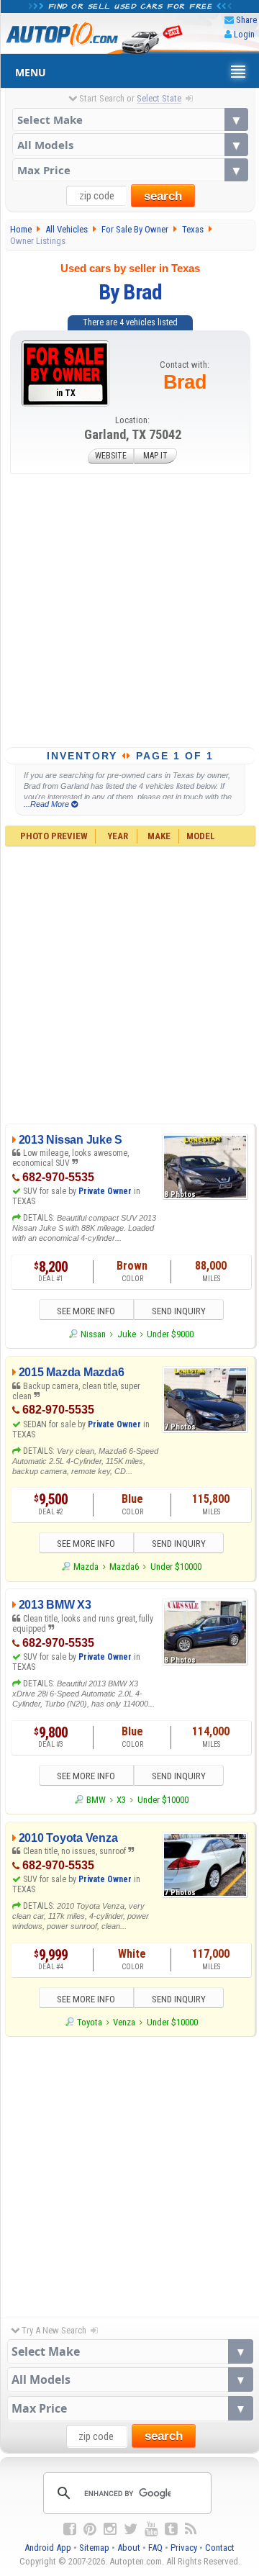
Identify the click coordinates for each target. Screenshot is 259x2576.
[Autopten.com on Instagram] (110, 2529)
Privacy (184, 2548)
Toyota (90, 2022)
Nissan (93, 1334)
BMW (96, 1800)
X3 (121, 1800)
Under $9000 (170, 1334)
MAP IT (155, 456)
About (129, 2548)
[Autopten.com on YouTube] (151, 2529)
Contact (220, 2548)
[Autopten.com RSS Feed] (191, 2529)
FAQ (155, 2548)
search (163, 196)
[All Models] (130, 145)
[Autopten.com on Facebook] (70, 2529)
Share (246, 20)
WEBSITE (111, 456)
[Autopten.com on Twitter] (131, 2529)
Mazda (86, 1567)
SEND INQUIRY (179, 1311)
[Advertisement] (129, 610)
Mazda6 (124, 1567)
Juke (127, 1334)
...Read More (47, 804)
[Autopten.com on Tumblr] (171, 2529)
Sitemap (94, 2548)
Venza (124, 2022)
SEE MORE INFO (86, 1311)
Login (244, 34)
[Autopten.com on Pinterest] (90, 2529)
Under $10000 (176, 1567)
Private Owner (105, 1191)
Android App (48, 2548)
